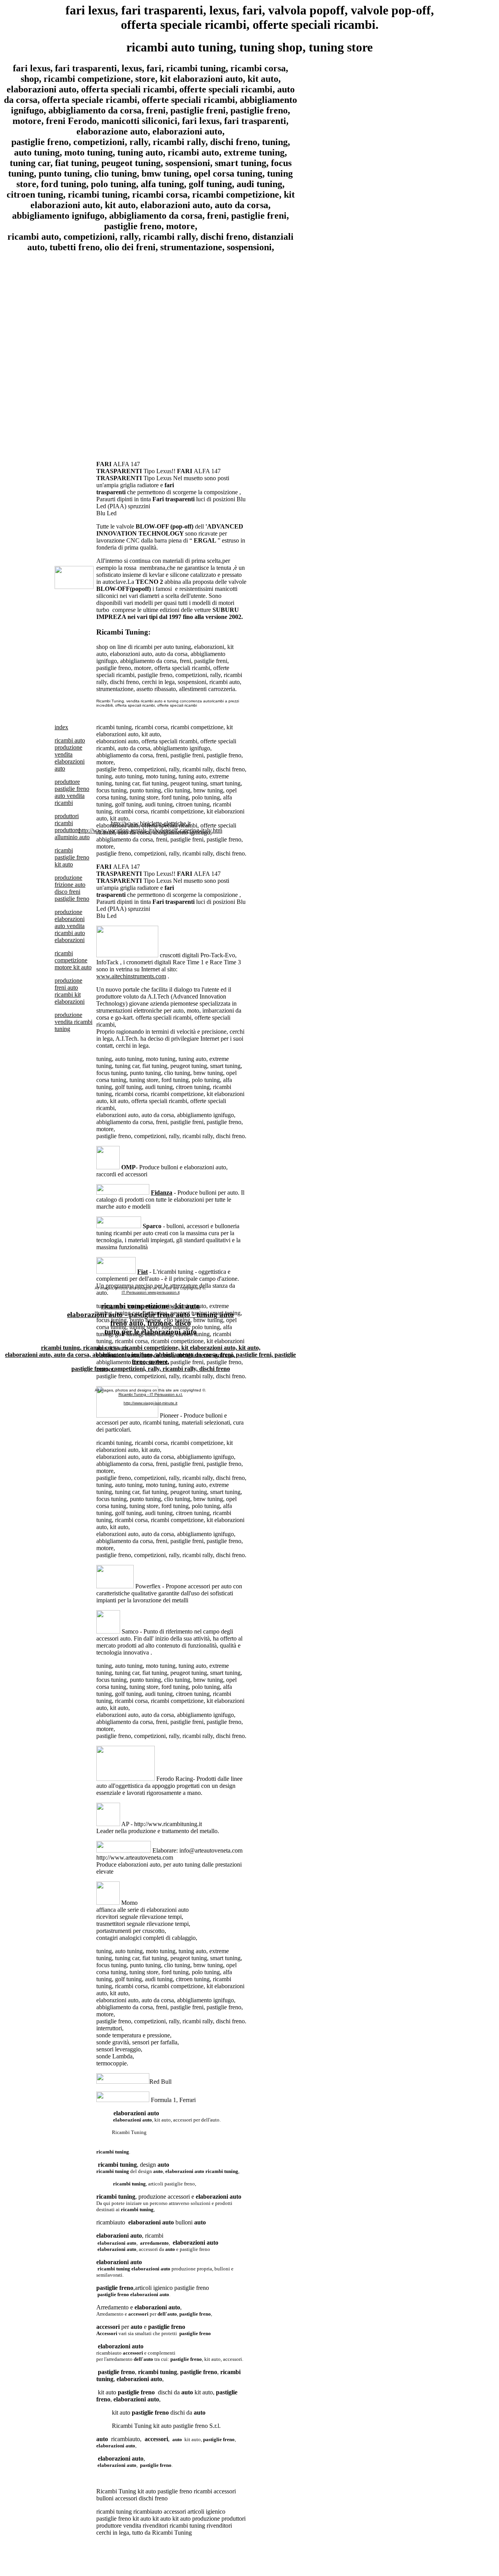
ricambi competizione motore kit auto (73, 960)
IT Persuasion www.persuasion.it (151, 1292)
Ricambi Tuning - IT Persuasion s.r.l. (151, 1394)
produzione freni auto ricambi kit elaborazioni (70, 991)
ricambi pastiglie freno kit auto (72, 857)
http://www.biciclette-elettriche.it (151, 823)
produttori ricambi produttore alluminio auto (72, 827)
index (61, 727)
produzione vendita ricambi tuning (73, 1022)
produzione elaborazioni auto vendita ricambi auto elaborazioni (70, 926)
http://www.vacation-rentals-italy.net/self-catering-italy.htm (150, 830)
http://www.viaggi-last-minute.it (150, 1403)
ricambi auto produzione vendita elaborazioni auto (70, 754)
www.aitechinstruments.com (131, 976)
